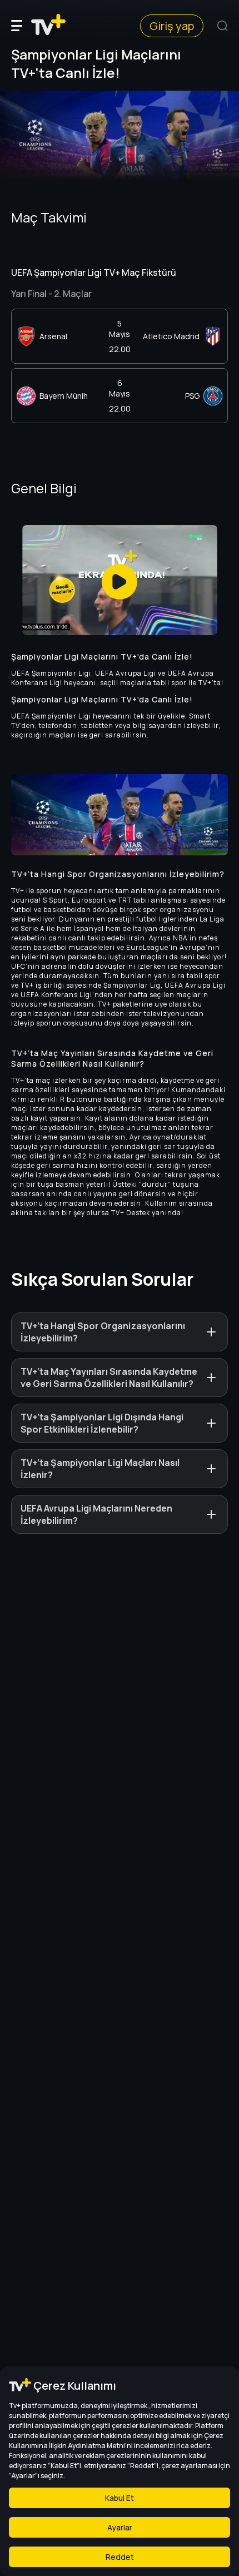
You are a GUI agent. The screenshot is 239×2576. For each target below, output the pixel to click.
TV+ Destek (131, 1213)
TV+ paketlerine (125, 1004)
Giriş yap (172, 26)
